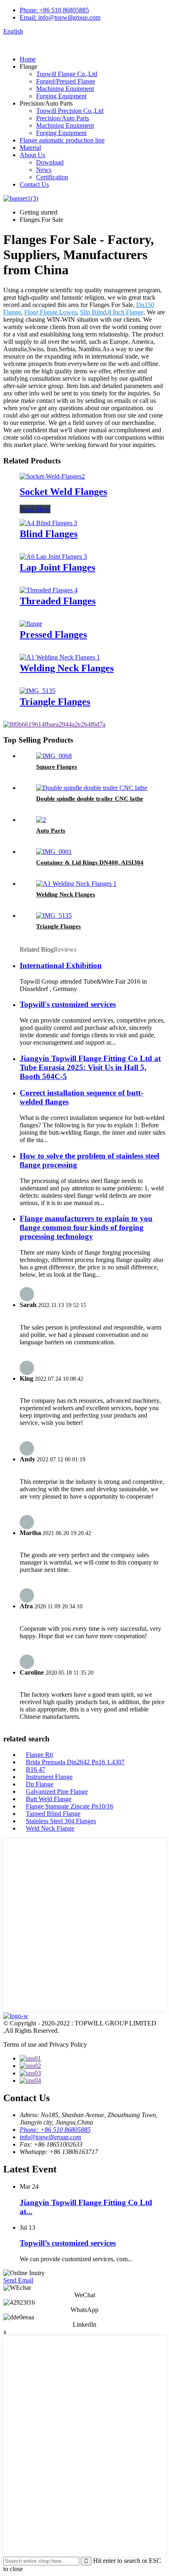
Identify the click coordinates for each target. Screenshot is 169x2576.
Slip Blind (93, 312)
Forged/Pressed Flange (66, 81)
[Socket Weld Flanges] (52, 476)
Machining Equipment (65, 89)
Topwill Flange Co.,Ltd (67, 74)
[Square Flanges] (54, 756)
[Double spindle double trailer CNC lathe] (92, 788)
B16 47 (35, 1769)
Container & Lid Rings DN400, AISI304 (90, 862)
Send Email (18, 2280)
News (44, 170)
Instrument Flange (49, 1777)
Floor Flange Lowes (50, 312)
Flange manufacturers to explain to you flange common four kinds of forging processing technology (86, 1227)
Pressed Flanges (53, 634)
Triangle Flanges (55, 702)
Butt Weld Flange (49, 1799)
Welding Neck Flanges (67, 668)
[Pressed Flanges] (31, 624)
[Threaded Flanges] (49, 590)
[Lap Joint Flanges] (53, 557)
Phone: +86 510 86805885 (54, 10)
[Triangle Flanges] (38, 691)
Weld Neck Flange (50, 1828)
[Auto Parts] (41, 820)
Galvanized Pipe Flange (57, 1791)
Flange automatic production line (62, 140)
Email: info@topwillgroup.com (60, 17)
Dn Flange (40, 1784)
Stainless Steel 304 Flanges (61, 1821)
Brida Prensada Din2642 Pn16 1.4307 (75, 1762)
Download (50, 162)
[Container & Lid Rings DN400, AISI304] (54, 852)
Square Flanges (57, 767)
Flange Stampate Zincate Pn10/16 (70, 1806)
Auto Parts (51, 831)
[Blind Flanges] (48, 523)
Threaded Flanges (58, 601)
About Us (32, 155)
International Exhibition (61, 965)
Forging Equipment (61, 96)
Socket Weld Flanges (63, 492)
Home (28, 59)
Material (30, 148)
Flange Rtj (39, 1755)
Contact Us (34, 184)
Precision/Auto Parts (63, 118)
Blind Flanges (49, 534)
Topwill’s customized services (68, 2243)
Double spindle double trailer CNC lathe (90, 799)
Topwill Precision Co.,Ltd (70, 111)
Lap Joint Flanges (57, 567)
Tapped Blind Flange (53, 1814)
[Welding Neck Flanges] (60, 657)
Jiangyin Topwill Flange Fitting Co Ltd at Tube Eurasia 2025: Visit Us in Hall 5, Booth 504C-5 (90, 1067)
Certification (52, 177)
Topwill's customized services (68, 1004)
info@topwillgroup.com (50, 2137)
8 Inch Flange (126, 312)
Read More (35, 509)
